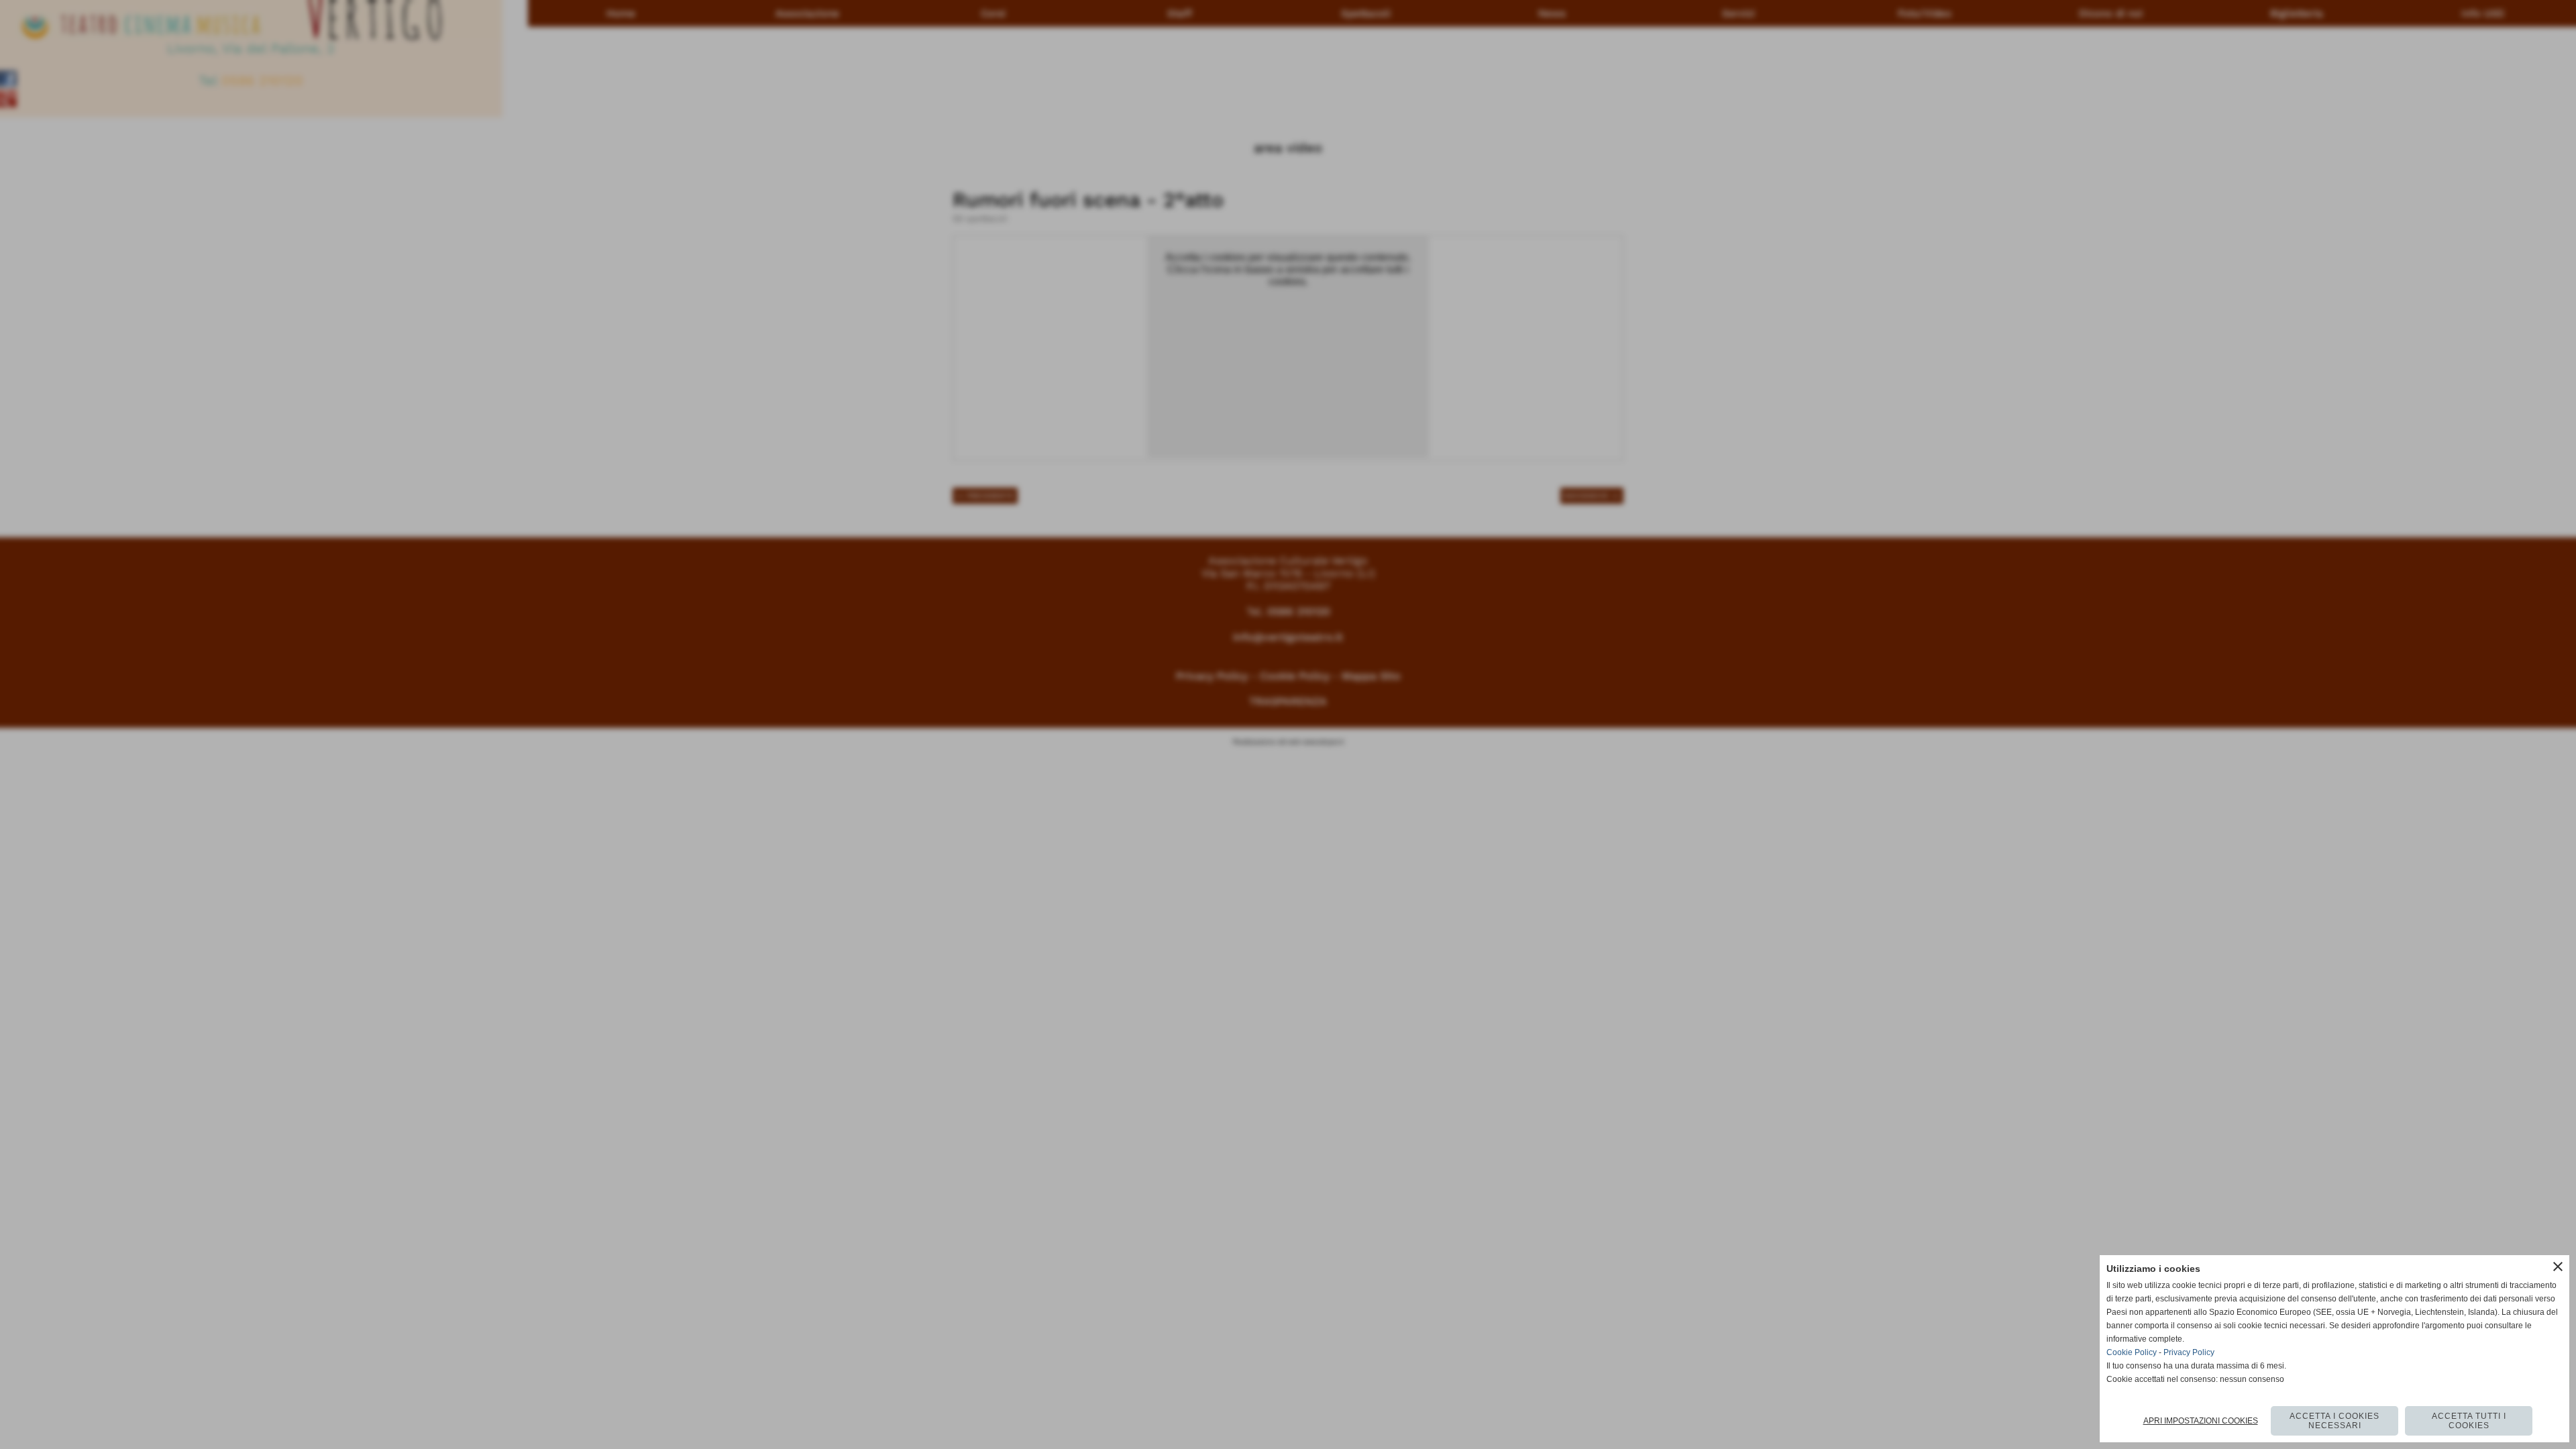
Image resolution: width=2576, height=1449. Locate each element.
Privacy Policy (2189, 1352)
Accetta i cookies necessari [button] (2334, 1421)
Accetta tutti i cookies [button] (2469, 1421)
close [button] (2558, 1267)
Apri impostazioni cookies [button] (2201, 1421)
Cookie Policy (2132, 1352)
